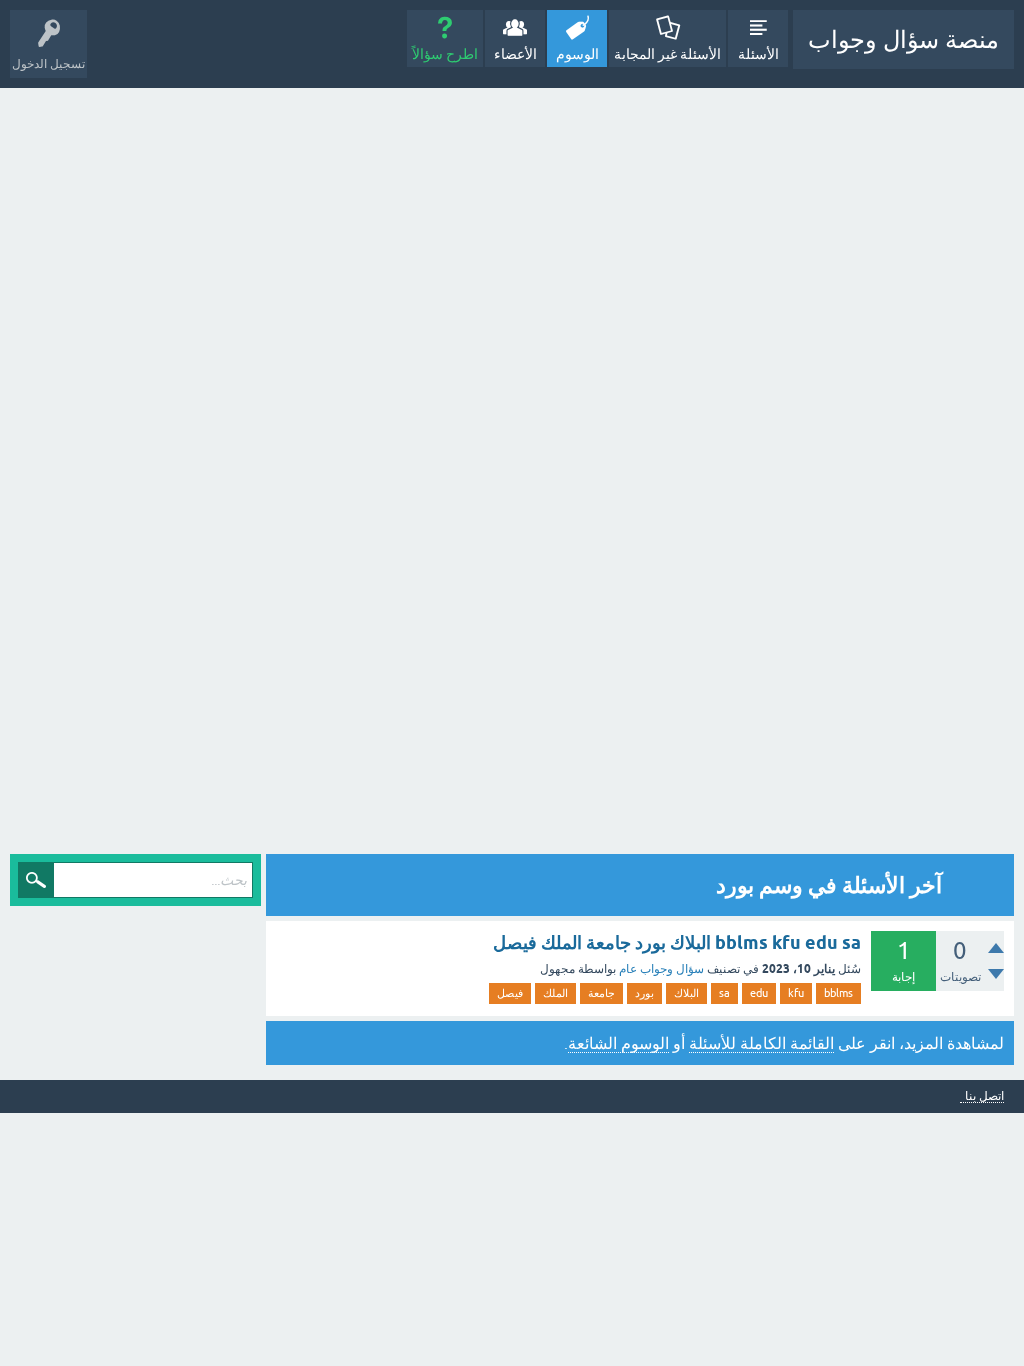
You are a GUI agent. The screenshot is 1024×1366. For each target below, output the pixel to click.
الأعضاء (515, 54)
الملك (555, 993)
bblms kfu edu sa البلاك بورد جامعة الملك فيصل (677, 942)
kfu (796, 993)
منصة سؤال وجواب (903, 39)
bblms (838, 993)
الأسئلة (758, 54)
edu (759, 993)
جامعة (601, 993)
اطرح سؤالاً (445, 54)
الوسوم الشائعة (618, 1043)
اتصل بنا (984, 1096)
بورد (644, 993)
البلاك (686, 993)
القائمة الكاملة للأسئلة (761, 1043)
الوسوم (577, 54)
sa (724, 993)
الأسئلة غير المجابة (667, 54)
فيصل (510, 993)
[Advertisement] (839, 473)
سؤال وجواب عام (661, 969)
